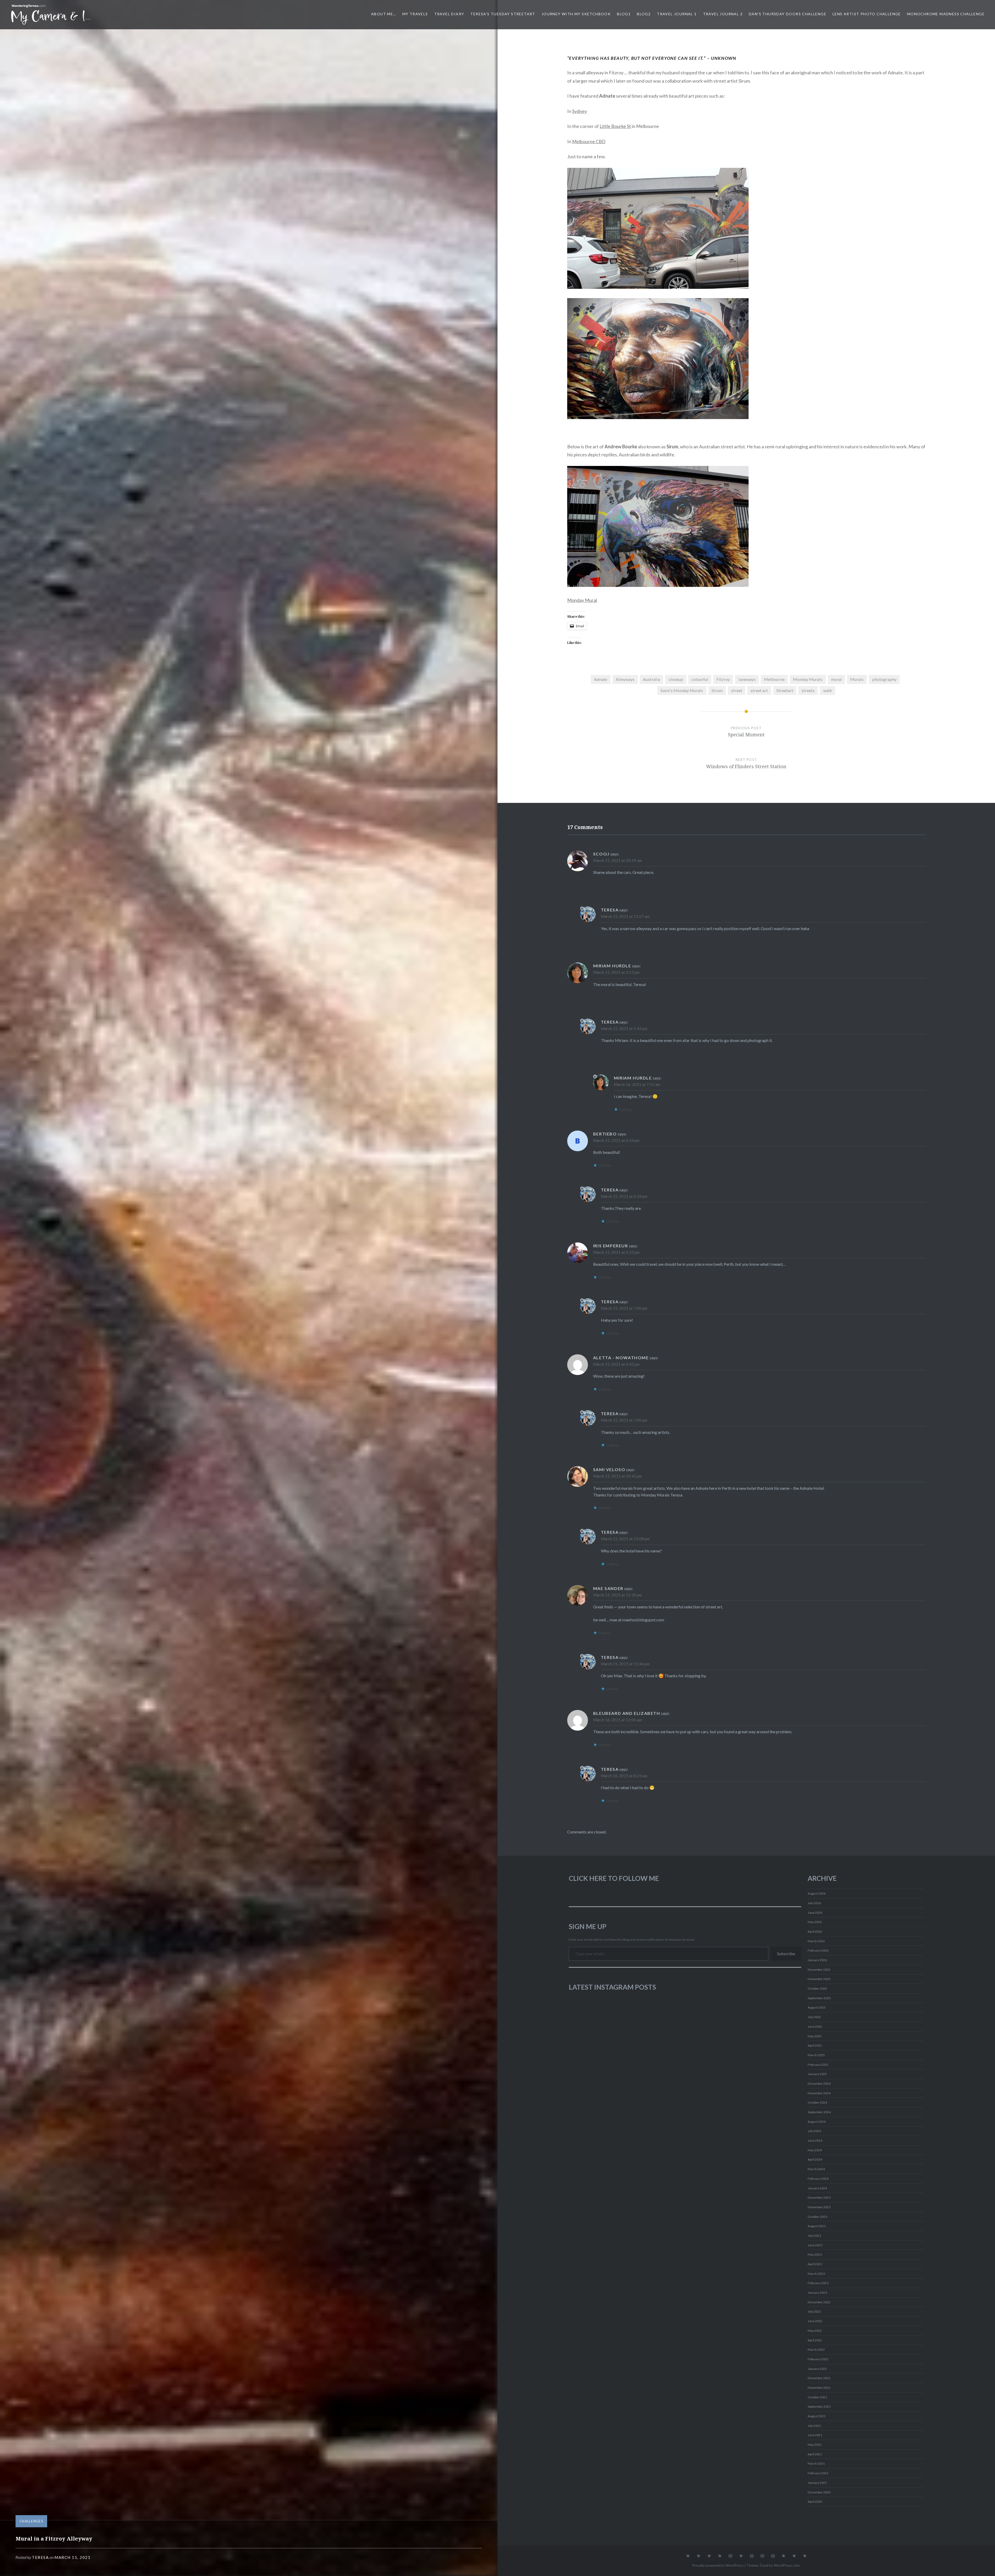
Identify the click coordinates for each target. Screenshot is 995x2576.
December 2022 (819, 2302)
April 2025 (815, 2045)
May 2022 (815, 2331)
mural (836, 679)
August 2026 (817, 1893)
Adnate (600, 679)
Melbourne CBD (589, 141)
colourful (700, 679)
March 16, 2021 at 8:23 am (624, 1776)
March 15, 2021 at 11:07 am (625, 916)
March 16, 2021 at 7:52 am (637, 1084)
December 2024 (819, 2084)
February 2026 (818, 1950)
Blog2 (644, 14)
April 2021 (815, 2454)
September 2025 (819, 1998)
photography (884, 679)
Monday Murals (808, 679)
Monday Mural (582, 600)
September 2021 (819, 2406)
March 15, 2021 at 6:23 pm (616, 1252)
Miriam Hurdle (612, 966)
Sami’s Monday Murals (682, 690)
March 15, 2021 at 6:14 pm (616, 1140)
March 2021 (816, 2463)
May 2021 (815, 2445)
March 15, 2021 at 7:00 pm (624, 1308)
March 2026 (816, 1941)
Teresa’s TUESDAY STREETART (503, 14)
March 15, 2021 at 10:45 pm (617, 1476)
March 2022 (816, 2350)
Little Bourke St (615, 126)
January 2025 (817, 2074)
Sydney (580, 111)
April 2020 (815, 2502)
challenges (31, 2521)
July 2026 (814, 1903)
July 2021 (814, 2426)
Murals (857, 679)
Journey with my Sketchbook (576, 14)
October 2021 (817, 2397)
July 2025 (814, 2017)
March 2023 (816, 2274)
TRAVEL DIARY (449, 14)
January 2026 (817, 1960)
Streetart (785, 690)
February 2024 (818, 2179)
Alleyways (625, 679)
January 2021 (817, 2483)
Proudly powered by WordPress (718, 2565)
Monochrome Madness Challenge (946, 14)
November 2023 (819, 2207)
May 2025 (815, 2036)
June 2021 (815, 2435)
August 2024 (817, 2122)
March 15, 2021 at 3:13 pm (616, 972)
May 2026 (815, 1922)
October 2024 (817, 2102)
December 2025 (819, 1970)
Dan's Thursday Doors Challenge (788, 14)
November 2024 (819, 2093)
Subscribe (786, 1953)
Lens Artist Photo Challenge (867, 14)
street (737, 690)
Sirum (717, 690)
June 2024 (815, 2140)
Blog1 (624, 14)
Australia (651, 679)
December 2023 (819, 2197)
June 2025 (815, 2027)
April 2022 (815, 2340)
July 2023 (814, 2236)
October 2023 (817, 2217)
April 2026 (815, 1931)
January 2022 (817, 2369)
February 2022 (818, 2359)
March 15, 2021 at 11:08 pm (625, 1539)
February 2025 (818, 2065)
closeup (676, 679)
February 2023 (818, 2283)
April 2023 (815, 2264)
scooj (601, 854)
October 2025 (817, 1988)
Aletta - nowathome (621, 1358)
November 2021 (819, 2388)
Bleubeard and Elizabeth (627, 1713)
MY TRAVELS (415, 14)
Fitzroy (723, 679)
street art (759, 690)
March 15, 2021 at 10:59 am (617, 860)
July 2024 (814, 2131)
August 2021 (817, 2416)
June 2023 (815, 2245)
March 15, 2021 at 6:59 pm (624, 1196)
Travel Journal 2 (723, 14)
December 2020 (819, 2492)
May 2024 (815, 2150)
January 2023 (817, 2293)
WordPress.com (787, 2565)
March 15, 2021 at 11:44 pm (625, 1664)
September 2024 (819, 2112)
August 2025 (817, 2007)
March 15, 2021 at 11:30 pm (617, 1595)
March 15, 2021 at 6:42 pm (616, 1364)
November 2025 (819, 1979)
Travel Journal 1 (677, 14)
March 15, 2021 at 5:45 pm (624, 1028)
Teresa (40, 2557)
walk (828, 690)
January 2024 (817, 2188)
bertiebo (605, 1134)
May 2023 (815, 2254)
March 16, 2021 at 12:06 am (617, 1720)
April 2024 (815, 2159)
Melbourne (774, 679)
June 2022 (815, 2321)
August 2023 (817, 2226)
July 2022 (814, 2311)
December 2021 (819, 2378)
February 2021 (818, 2473)
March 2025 (816, 2055)
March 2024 (816, 2169)
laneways (747, 679)
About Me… (384, 14)
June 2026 (815, 1913)
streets (808, 690)
